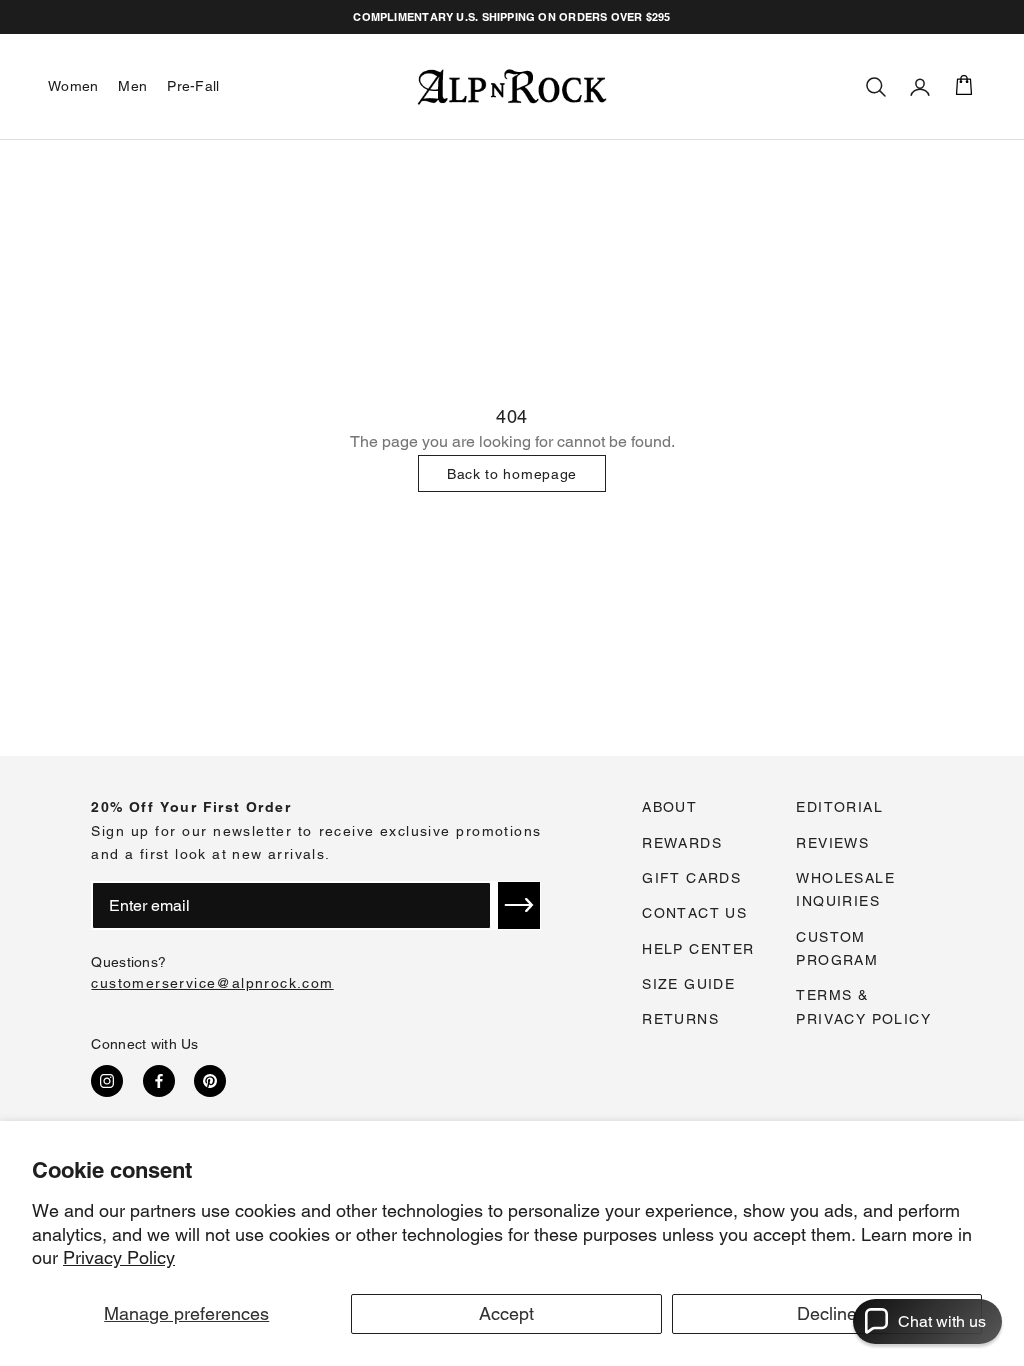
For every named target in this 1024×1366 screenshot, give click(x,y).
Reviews (832, 843)
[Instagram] (107, 1081)
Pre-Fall (193, 86)
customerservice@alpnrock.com (212, 983)
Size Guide (688, 984)
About (669, 807)
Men (132, 86)
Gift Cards (691, 878)
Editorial (839, 807)
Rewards (682, 843)
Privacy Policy (119, 1257)
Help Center (698, 949)
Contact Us (694, 913)
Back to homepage (512, 474)
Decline (827, 1313)
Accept (506, 1313)
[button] (519, 905)
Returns (680, 1019)
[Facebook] (159, 1081)
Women (73, 86)
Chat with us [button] (942, 1321)
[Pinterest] (210, 1081)
